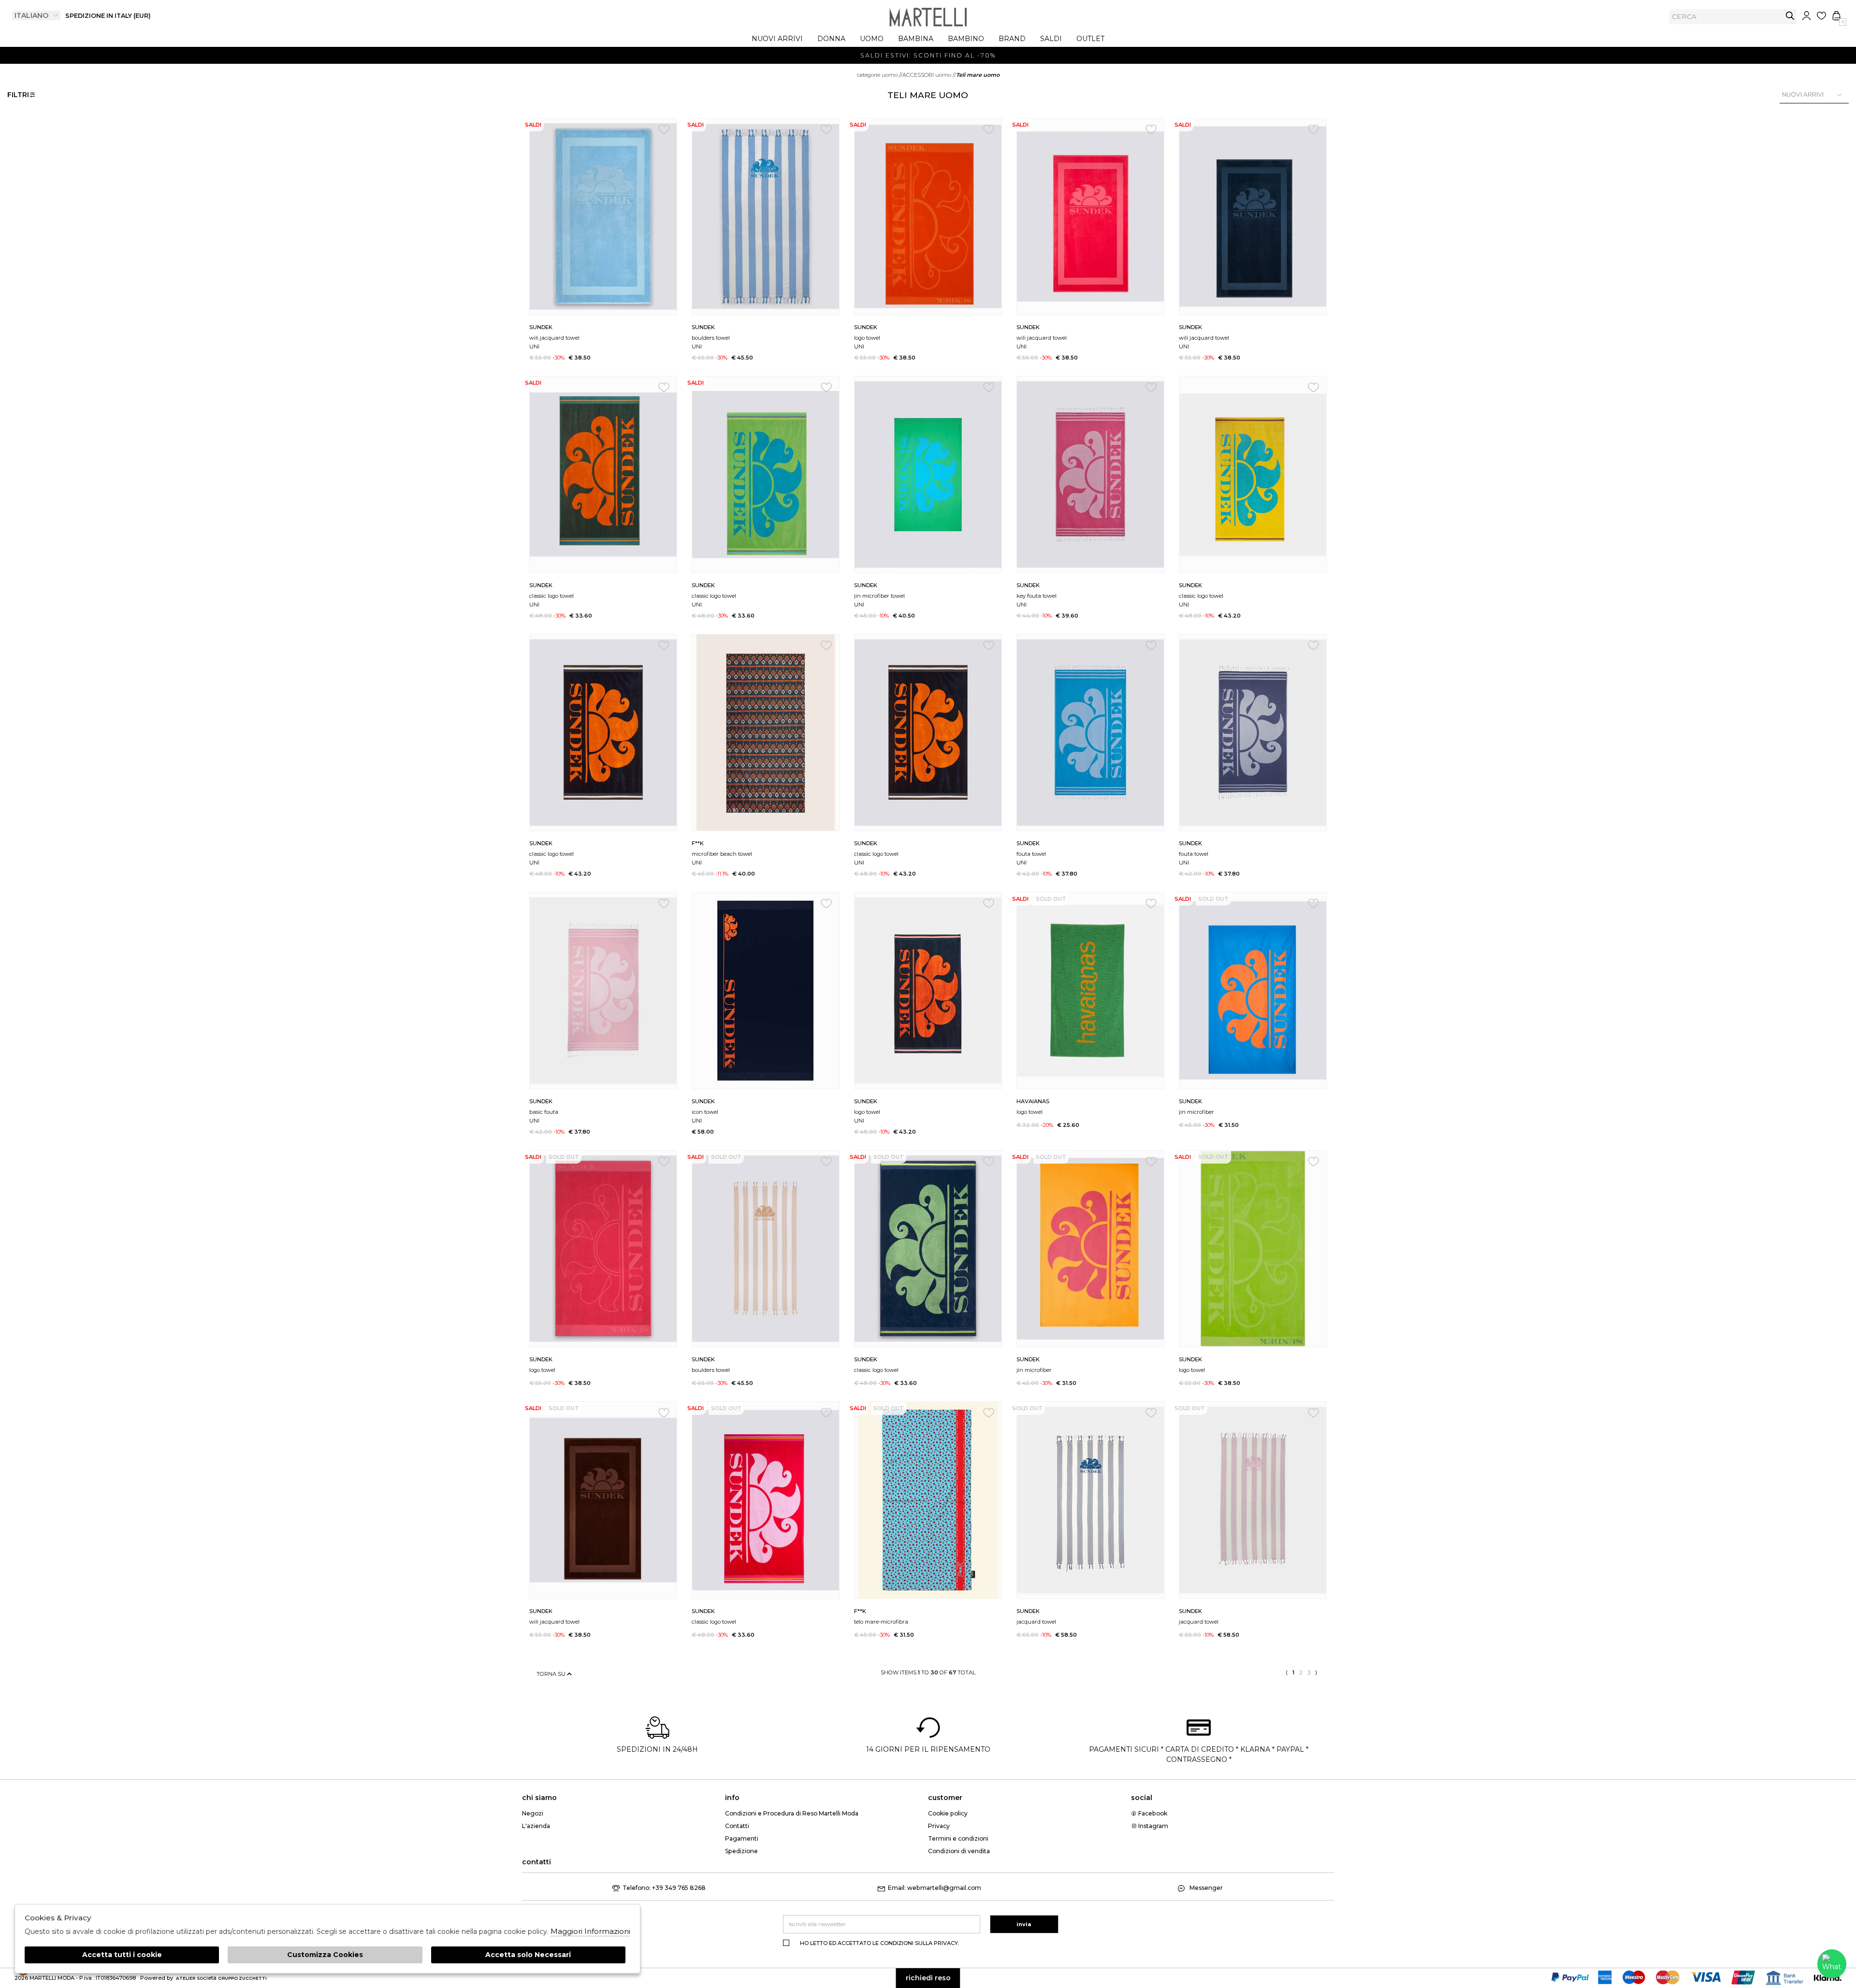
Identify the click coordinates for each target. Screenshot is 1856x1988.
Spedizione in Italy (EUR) (108, 16)
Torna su (552, 1674)
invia (1790, 16)
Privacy (939, 1826)
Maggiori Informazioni (590, 1931)
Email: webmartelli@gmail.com (935, 1888)
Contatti (737, 1826)
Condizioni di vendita (959, 1851)
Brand (1012, 39)
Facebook (1152, 1813)
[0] (1836, 16)
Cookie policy (948, 1813)
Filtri (18, 95)
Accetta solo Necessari (528, 1955)
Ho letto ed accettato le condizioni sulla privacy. (879, 1943)
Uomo (872, 39)
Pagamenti (742, 1838)
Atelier (186, 1978)
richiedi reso (928, 1978)
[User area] (1806, 16)
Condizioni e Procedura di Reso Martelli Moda (792, 1813)
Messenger (1205, 1888)
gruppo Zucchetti (242, 1978)
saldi (1051, 39)
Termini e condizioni (958, 1838)
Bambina (916, 39)
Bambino (966, 39)
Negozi (533, 1813)
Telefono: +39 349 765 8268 (664, 1888)
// (880, 75)
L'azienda (536, 1826)
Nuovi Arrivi (777, 39)
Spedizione (741, 1851)
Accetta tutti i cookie (122, 1955)
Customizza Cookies (325, 1955)
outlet (1090, 39)
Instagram (1153, 1826)
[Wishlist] (1821, 16)
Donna (831, 39)
